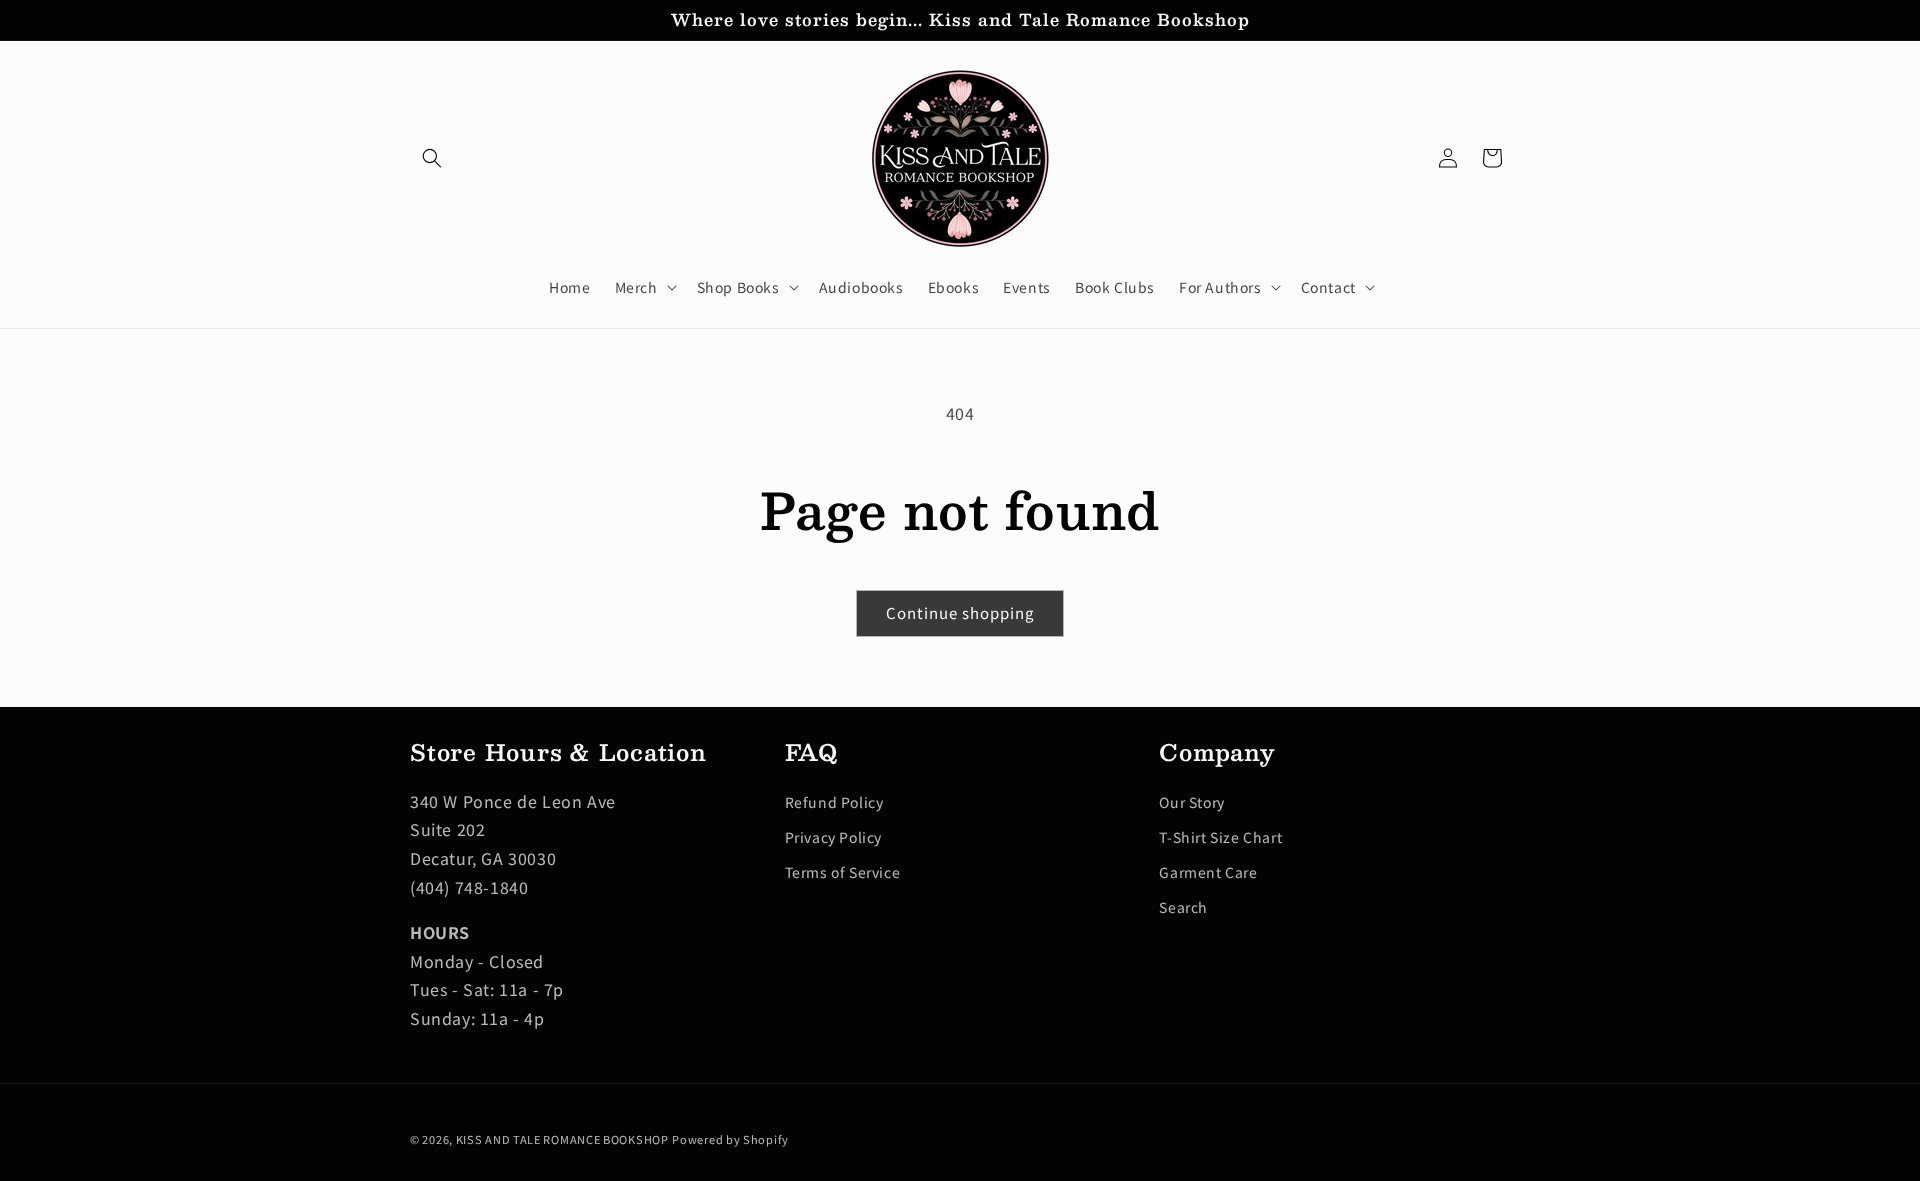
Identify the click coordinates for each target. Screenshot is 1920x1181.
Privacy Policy (833, 837)
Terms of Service (843, 872)
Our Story (1191, 802)
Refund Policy (834, 802)
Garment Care (1208, 872)
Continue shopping (960, 612)
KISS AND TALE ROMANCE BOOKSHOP (562, 1139)
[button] (432, 158)
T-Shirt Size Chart (1220, 837)
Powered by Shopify (730, 1139)
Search (1183, 907)
